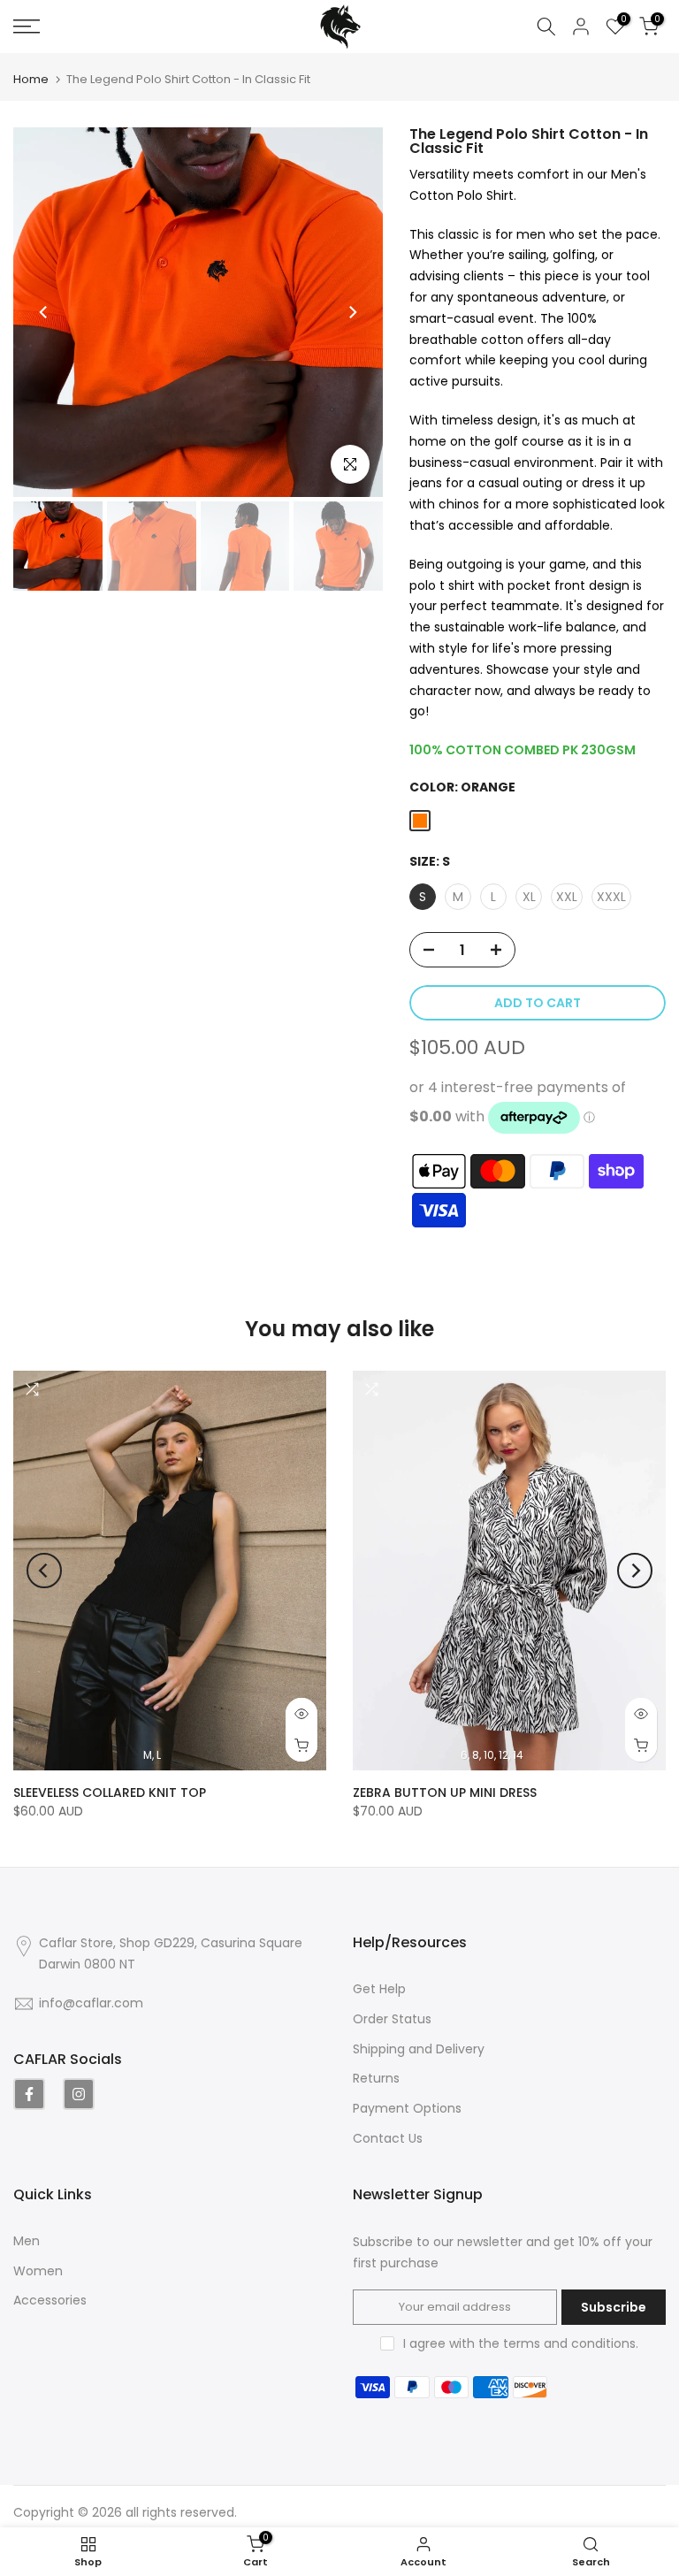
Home (31, 79)
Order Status (392, 2019)
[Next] (352, 312)
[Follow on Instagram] (79, 2094)
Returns (376, 2078)
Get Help (379, 1989)
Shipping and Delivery (419, 2049)
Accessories (50, 2300)
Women (38, 2271)
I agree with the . (521, 2343)
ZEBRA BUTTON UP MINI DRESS (445, 1792)
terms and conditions (569, 2343)
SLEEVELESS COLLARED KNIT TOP (110, 1792)
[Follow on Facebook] (29, 2094)
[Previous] (44, 312)
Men (27, 2241)
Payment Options (407, 2108)
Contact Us (388, 2138)
